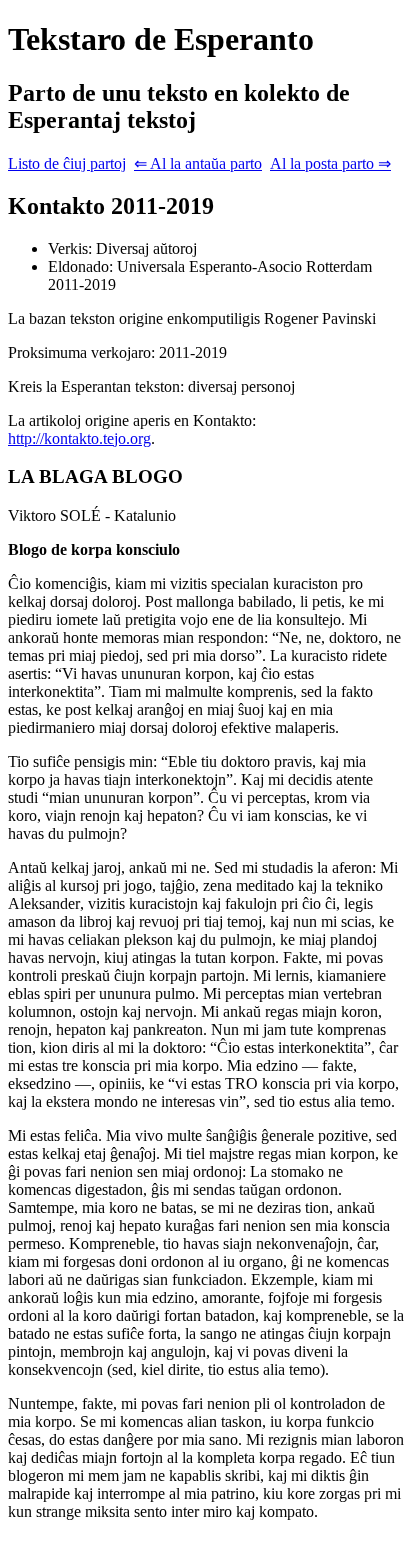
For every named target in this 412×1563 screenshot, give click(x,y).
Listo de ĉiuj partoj (67, 163)
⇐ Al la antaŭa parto (198, 163)
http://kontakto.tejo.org (79, 438)
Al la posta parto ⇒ (330, 163)
